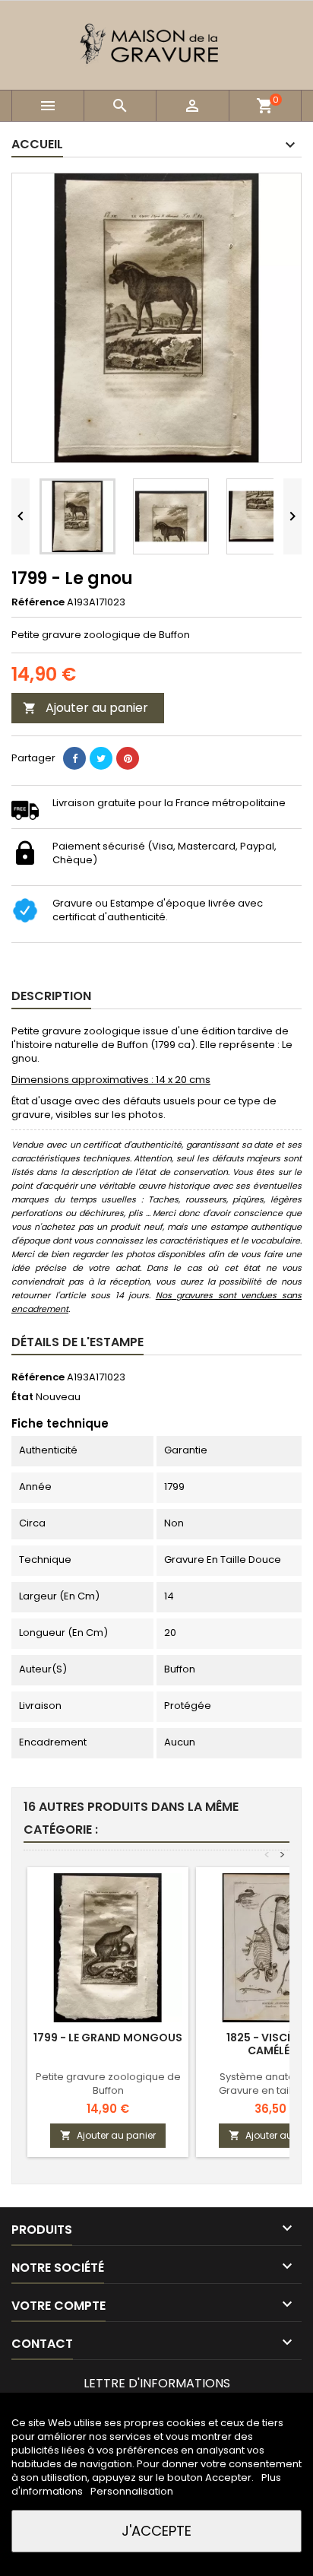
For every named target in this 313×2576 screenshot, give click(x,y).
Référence (38, 602)
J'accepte (156, 2531)
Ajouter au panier (85, 708)
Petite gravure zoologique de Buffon (108, 2084)
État (22, 1397)
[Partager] (74, 758)
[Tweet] (101, 758)
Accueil (37, 144)
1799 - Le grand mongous (108, 2038)
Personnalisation (132, 2491)
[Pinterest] (128, 758)
